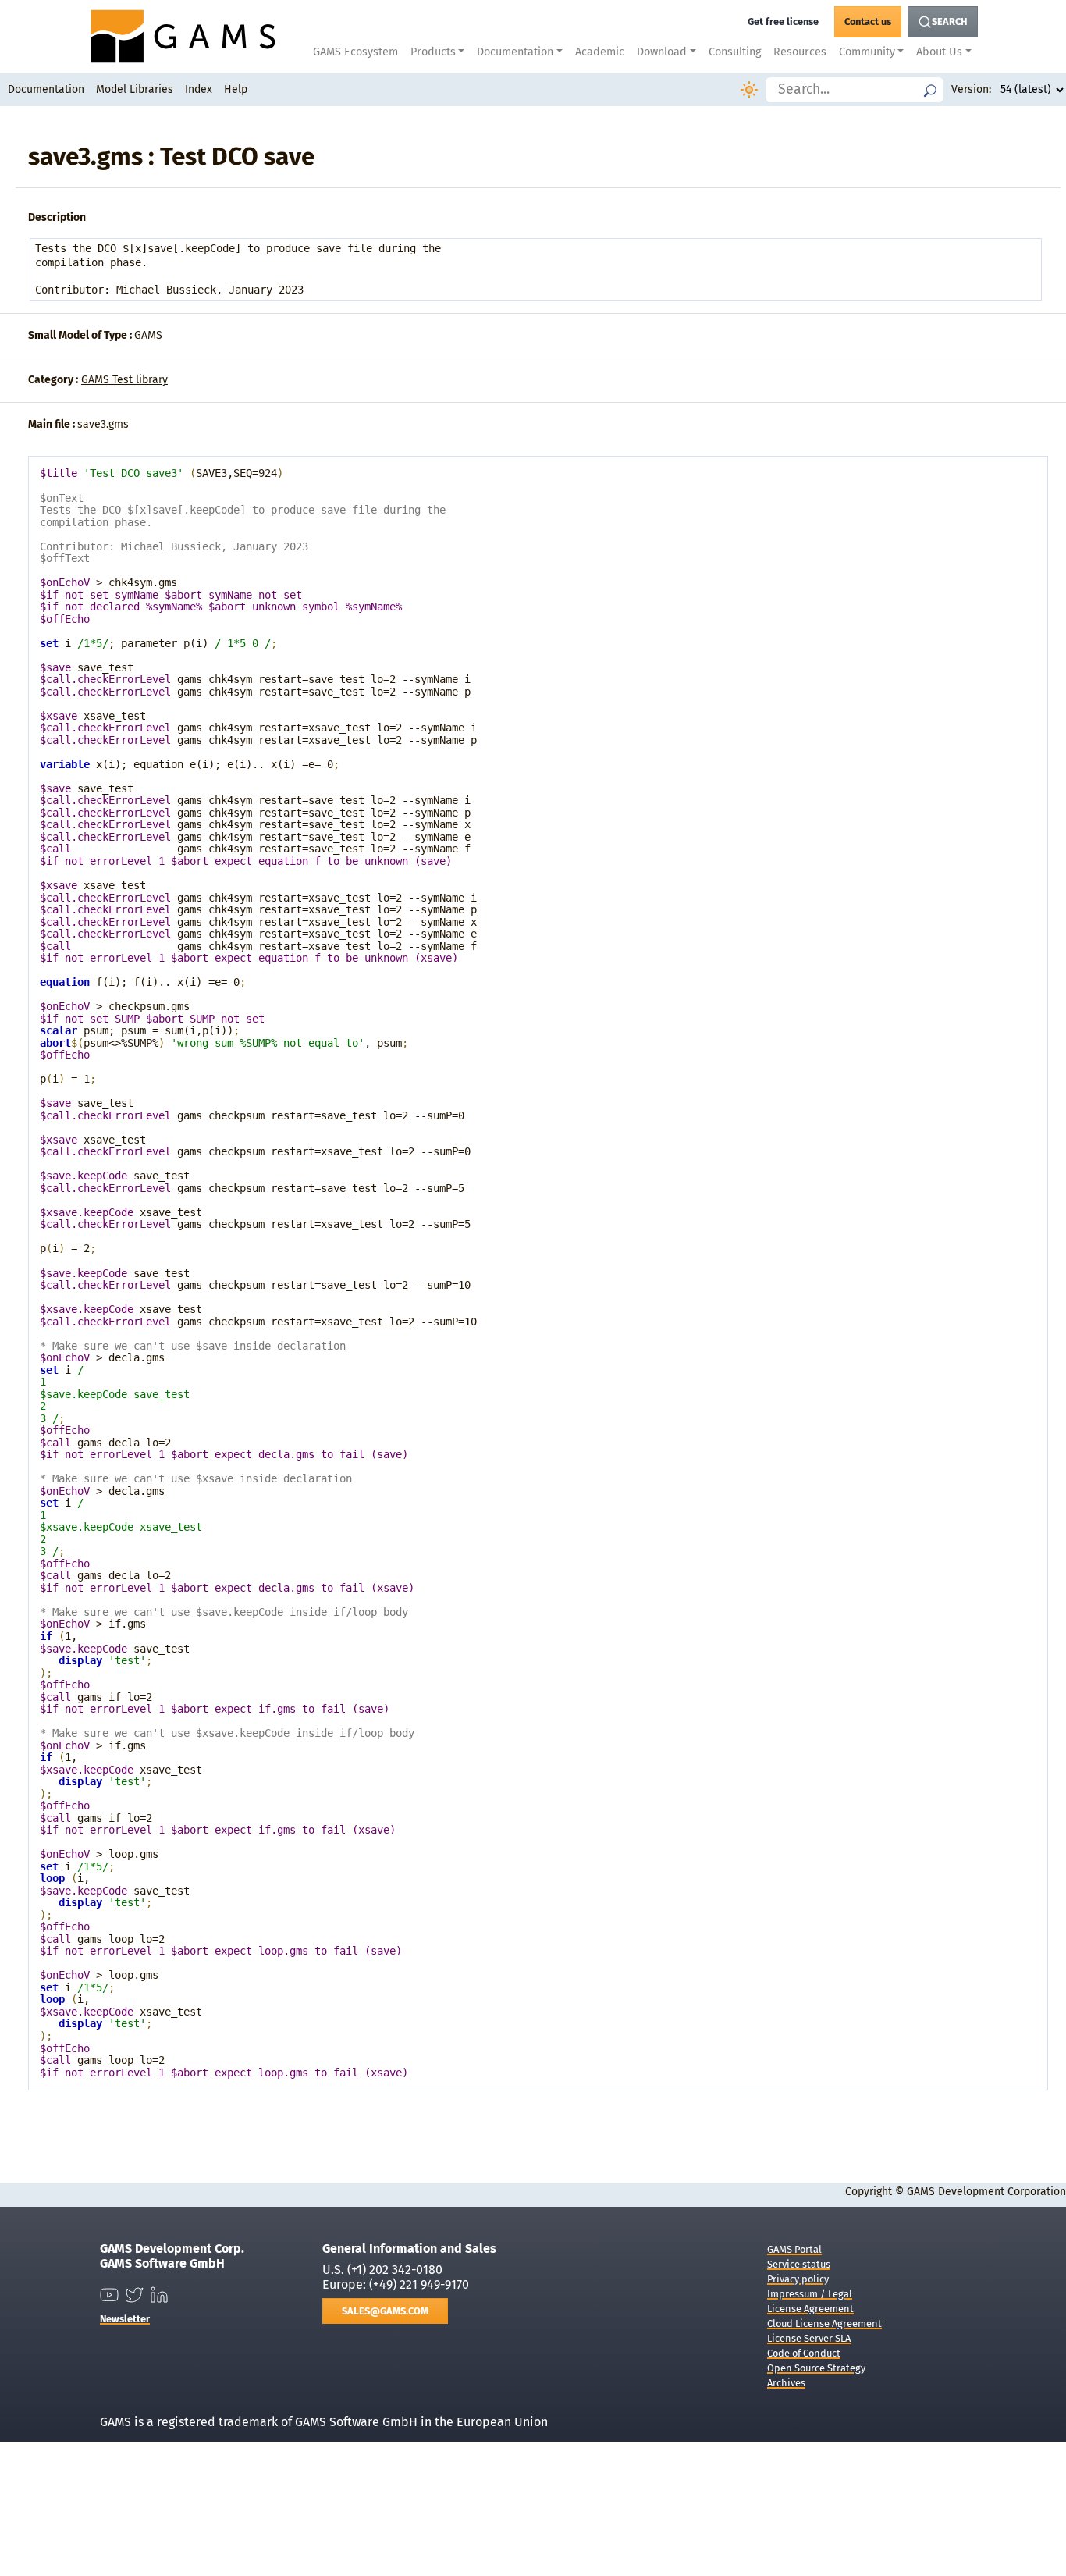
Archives (786, 2383)
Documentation (46, 89)
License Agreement (810, 2309)
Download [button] (662, 52)
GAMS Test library (124, 380)
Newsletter (125, 2319)
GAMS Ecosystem (355, 52)
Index (199, 89)
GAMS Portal (794, 2249)
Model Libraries (135, 89)
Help (236, 89)
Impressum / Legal (810, 2294)
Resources (800, 52)
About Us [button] (939, 52)
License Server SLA (809, 2338)
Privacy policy (798, 2279)
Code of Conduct (804, 2353)
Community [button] (867, 52)
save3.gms (103, 424)
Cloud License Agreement (824, 2323)
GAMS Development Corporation (986, 2192)
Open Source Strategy (816, 2368)
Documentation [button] (515, 52)
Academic (600, 52)
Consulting (735, 52)
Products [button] (433, 52)
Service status (799, 2264)
